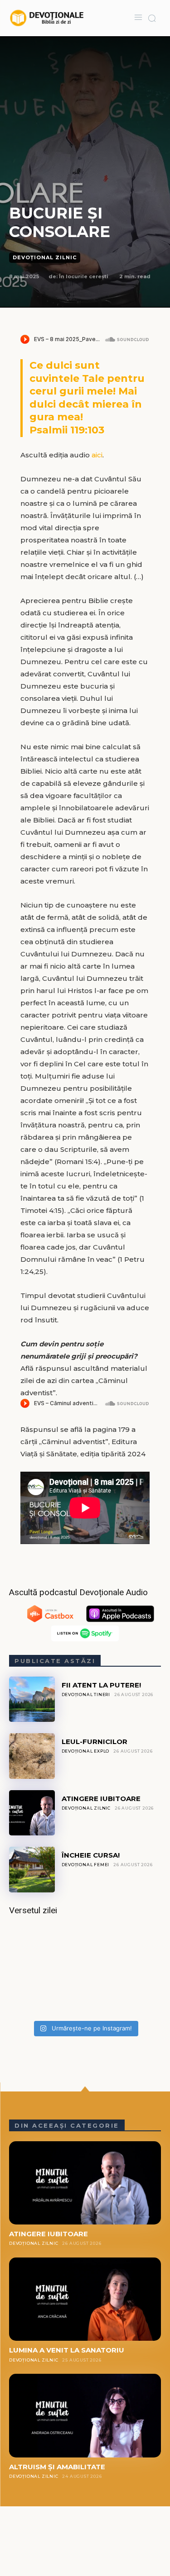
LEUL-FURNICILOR (95, 1742)
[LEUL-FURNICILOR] (32, 1756)
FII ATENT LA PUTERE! (101, 1685)
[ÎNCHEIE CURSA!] (32, 1870)
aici (97, 455)
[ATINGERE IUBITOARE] (32, 1813)
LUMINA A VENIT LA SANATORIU (67, 2350)
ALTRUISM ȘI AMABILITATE (57, 2467)
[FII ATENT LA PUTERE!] (32, 1699)
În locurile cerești (84, 276)
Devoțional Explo (86, 1751)
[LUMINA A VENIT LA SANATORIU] (85, 2299)
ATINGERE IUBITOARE (101, 1799)
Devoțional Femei (86, 1865)
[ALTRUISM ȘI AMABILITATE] (85, 2415)
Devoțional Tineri (86, 1694)
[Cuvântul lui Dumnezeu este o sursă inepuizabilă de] (85, 1971)
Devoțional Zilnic (45, 257)
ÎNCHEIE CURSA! (91, 1855)
